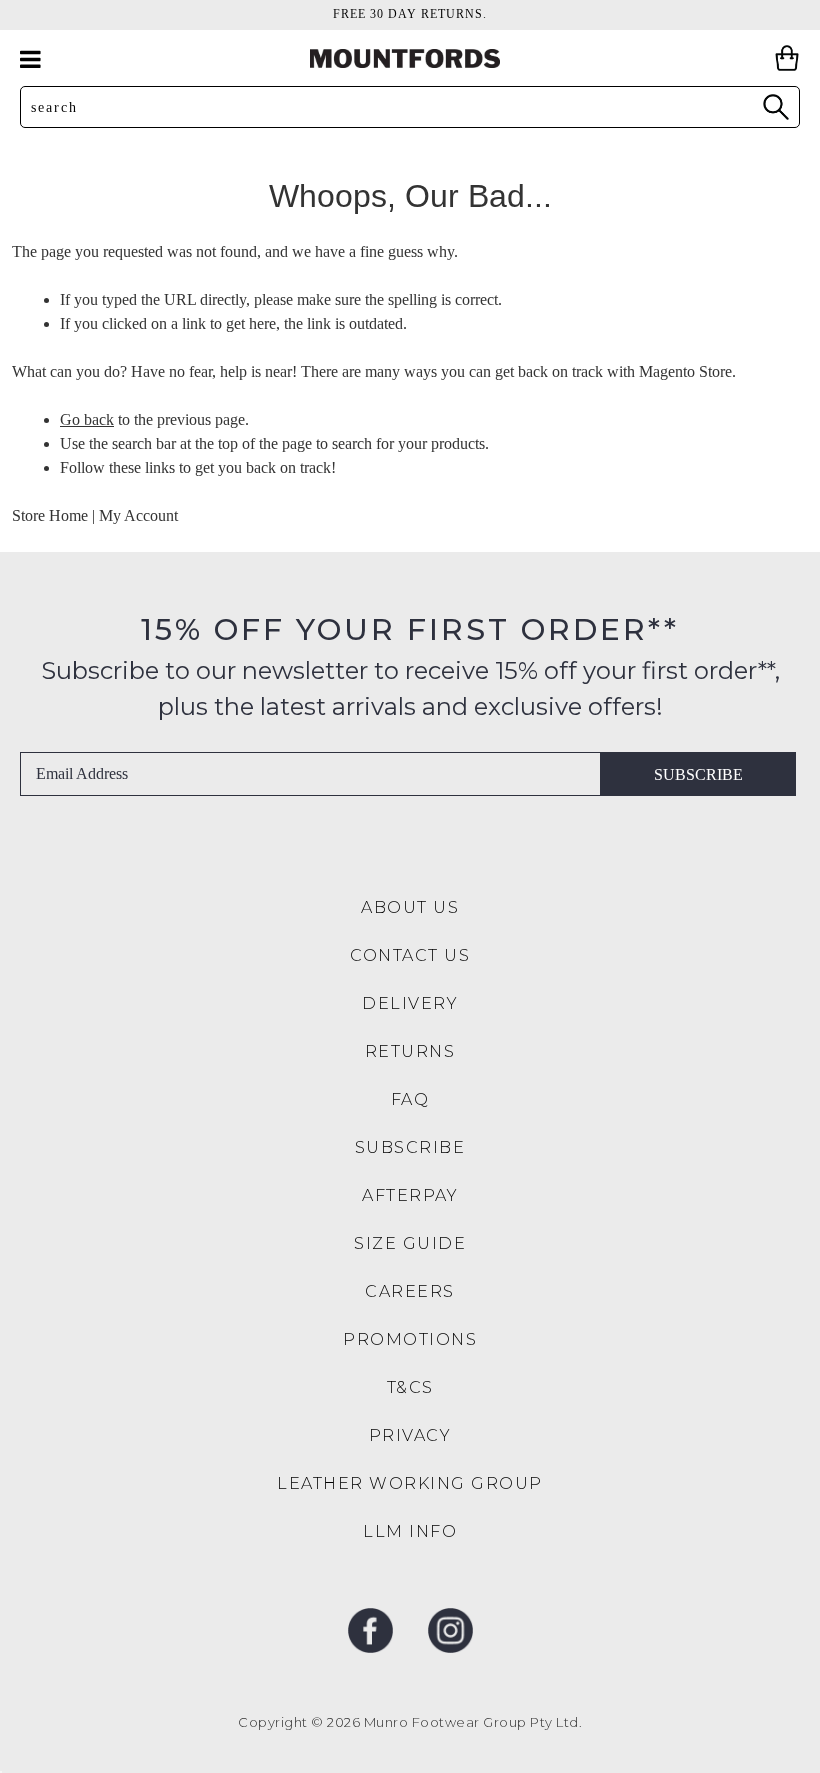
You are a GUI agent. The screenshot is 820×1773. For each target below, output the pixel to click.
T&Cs (410, 1387)
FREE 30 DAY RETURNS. (410, 14)
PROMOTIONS (410, 1339)
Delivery (410, 1003)
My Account (138, 515)
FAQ (410, 1099)
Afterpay (410, 1195)
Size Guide (410, 1243)
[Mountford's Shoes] (410, 58)
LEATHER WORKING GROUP (410, 1483)
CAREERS (410, 1291)
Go (775, 106)
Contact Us (410, 955)
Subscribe (698, 774)
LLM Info (410, 1531)
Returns (410, 1051)
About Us (410, 907)
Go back (87, 419)
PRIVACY (410, 1435)
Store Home (50, 515)
